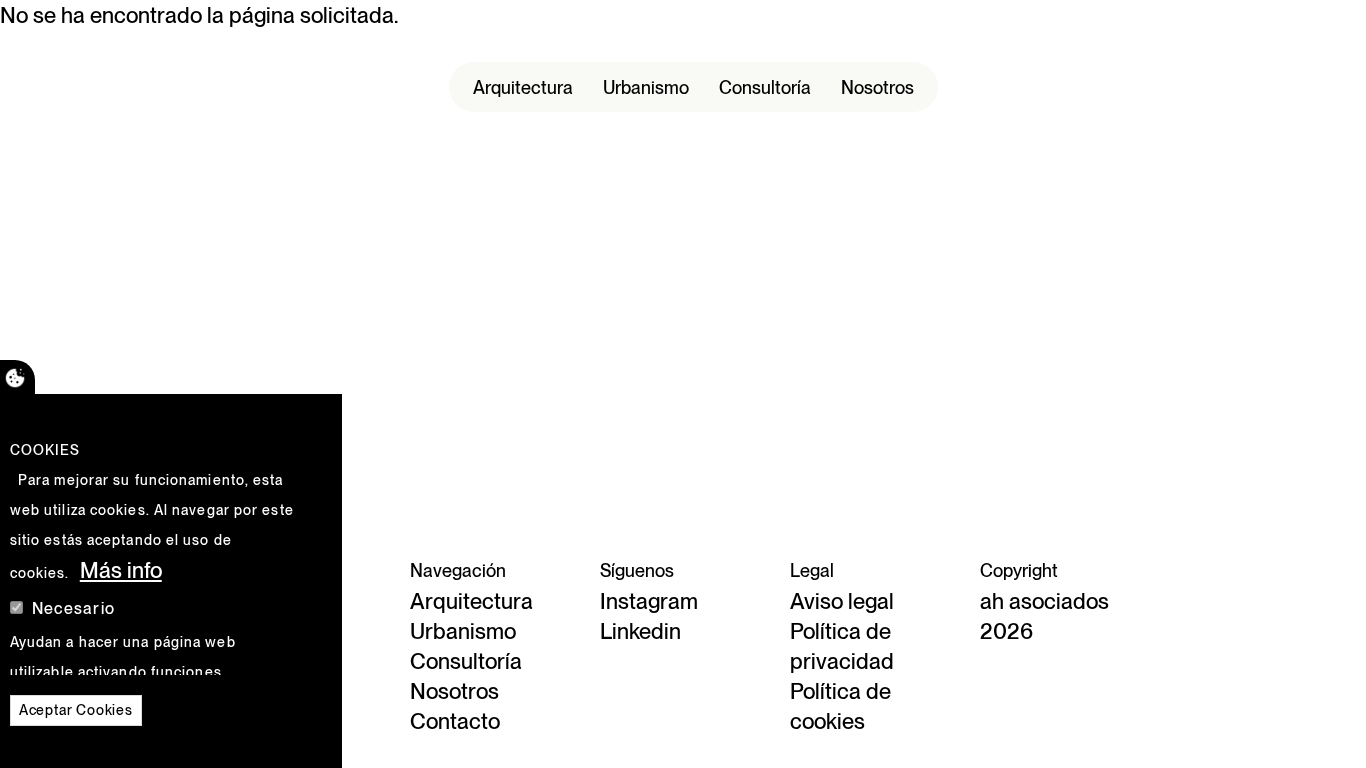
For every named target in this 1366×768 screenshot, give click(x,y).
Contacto (455, 721)
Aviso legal (842, 601)
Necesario (73, 608)
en (1226, 103)
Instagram (649, 601)
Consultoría (765, 87)
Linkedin (640, 631)
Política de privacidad (842, 646)
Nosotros (877, 87)
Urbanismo (646, 87)
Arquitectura (523, 87)
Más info (121, 570)
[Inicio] (158, 87)
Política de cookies (840, 706)
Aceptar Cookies (76, 710)
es (1225, 73)
